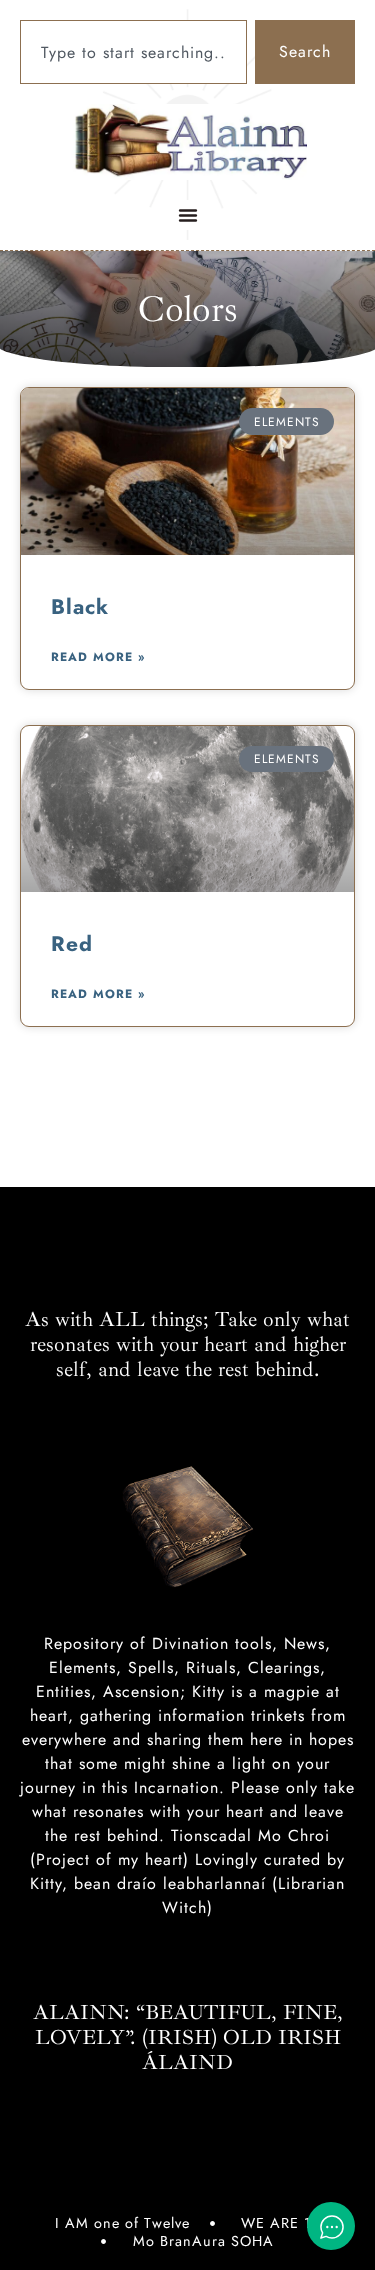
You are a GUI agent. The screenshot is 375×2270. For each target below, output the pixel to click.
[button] (188, 215)
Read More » (98, 657)
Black (80, 607)
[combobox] (133, 52)
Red (72, 944)
